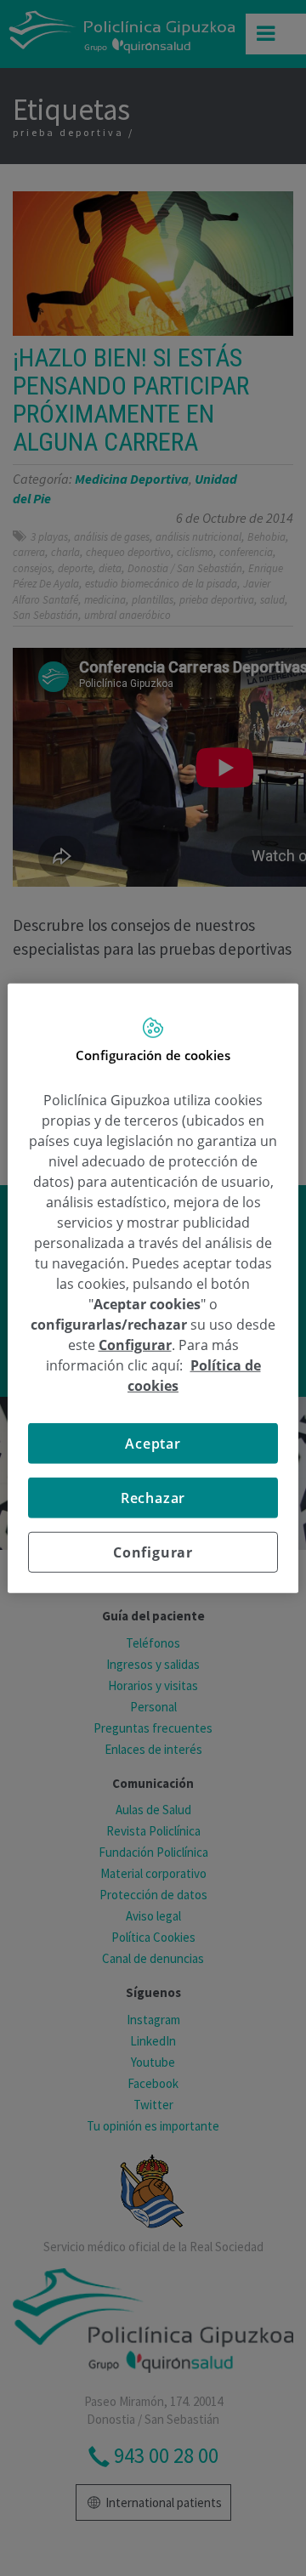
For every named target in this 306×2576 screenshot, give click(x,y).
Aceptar (153, 1443)
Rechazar (153, 1497)
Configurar (153, 1552)
